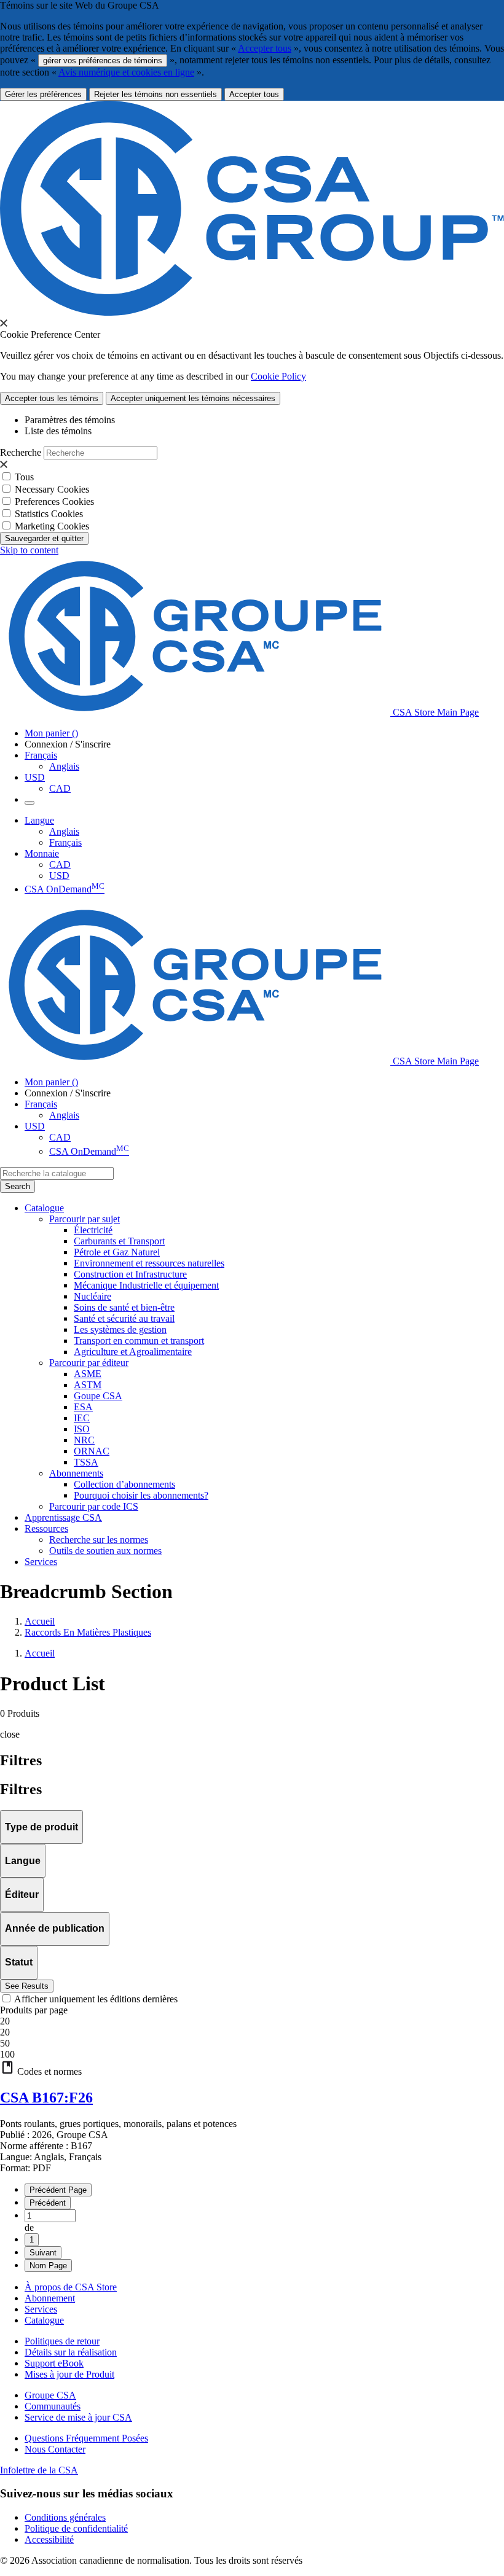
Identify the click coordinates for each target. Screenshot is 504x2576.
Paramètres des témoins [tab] (70, 420)
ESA (83, 1407)
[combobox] (57, 1173)
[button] (252, 2069)
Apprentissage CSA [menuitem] (63, 1517)
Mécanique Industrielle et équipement (146, 1285)
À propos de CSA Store (71, 2287)
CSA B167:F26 (46, 2098)
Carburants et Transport (119, 1241)
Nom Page (48, 2266)
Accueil (40, 1621)
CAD (60, 788)
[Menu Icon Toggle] (30, 803)
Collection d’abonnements (124, 1484)
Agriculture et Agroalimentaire (133, 1352)
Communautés (53, 2406)
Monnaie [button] (42, 853)
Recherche (21, 452)
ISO (82, 1429)
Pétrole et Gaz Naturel (117, 1252)
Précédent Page (58, 2190)
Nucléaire (93, 1296)
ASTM (88, 1385)
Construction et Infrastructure (130, 1274)
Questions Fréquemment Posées (86, 2438)
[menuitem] (289, 1230)
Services (41, 2309)
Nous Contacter (55, 2449)
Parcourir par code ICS (94, 1506)
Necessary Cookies (52, 489)
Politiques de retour (62, 2341)
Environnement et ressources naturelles (149, 1263)
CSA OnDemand (65, 889)
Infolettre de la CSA (39, 2470)
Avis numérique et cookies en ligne (126, 72)
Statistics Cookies (49, 514)
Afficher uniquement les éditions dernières (96, 1999)
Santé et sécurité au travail (124, 1318)
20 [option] (5, 2032)
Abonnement (50, 2298)
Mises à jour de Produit (69, 2374)
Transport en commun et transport (139, 1341)
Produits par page (34, 2010)
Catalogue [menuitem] (44, 1208)
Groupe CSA (50, 2395)
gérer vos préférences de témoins (103, 60)
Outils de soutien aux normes (105, 1551)
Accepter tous (265, 48)
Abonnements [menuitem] (76, 1473)
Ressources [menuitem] (46, 1528)
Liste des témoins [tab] (58, 431)
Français (65, 842)
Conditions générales (65, 2517)
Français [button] (41, 755)
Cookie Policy (278, 376)
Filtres (21, 1789)
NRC (84, 1440)
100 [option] (7, 2054)
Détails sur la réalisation (71, 2352)
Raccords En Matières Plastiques (88, 1632)
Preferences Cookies (54, 502)
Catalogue (44, 2320)
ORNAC (92, 1451)
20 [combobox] (5, 2021)
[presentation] (4, 323)
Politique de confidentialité (76, 2528)
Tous (24, 477)
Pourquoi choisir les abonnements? (141, 1495)
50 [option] (5, 2043)
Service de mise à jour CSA (78, 2417)
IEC (82, 1418)
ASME (88, 1374)
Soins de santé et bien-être (124, 1307)
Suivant (43, 2253)
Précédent (48, 2203)
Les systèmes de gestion (120, 1329)
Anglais (64, 766)
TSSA (86, 1462)
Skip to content (29, 550)
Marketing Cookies (52, 526)
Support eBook (54, 2363)
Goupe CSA (98, 1396)
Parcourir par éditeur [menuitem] (89, 1363)
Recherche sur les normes (99, 1540)
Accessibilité (49, 2539)
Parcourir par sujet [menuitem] (85, 1219)
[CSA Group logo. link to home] (252, 312)
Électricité (93, 1230)
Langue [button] (39, 820)
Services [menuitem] (41, 1562)
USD (35, 777)
